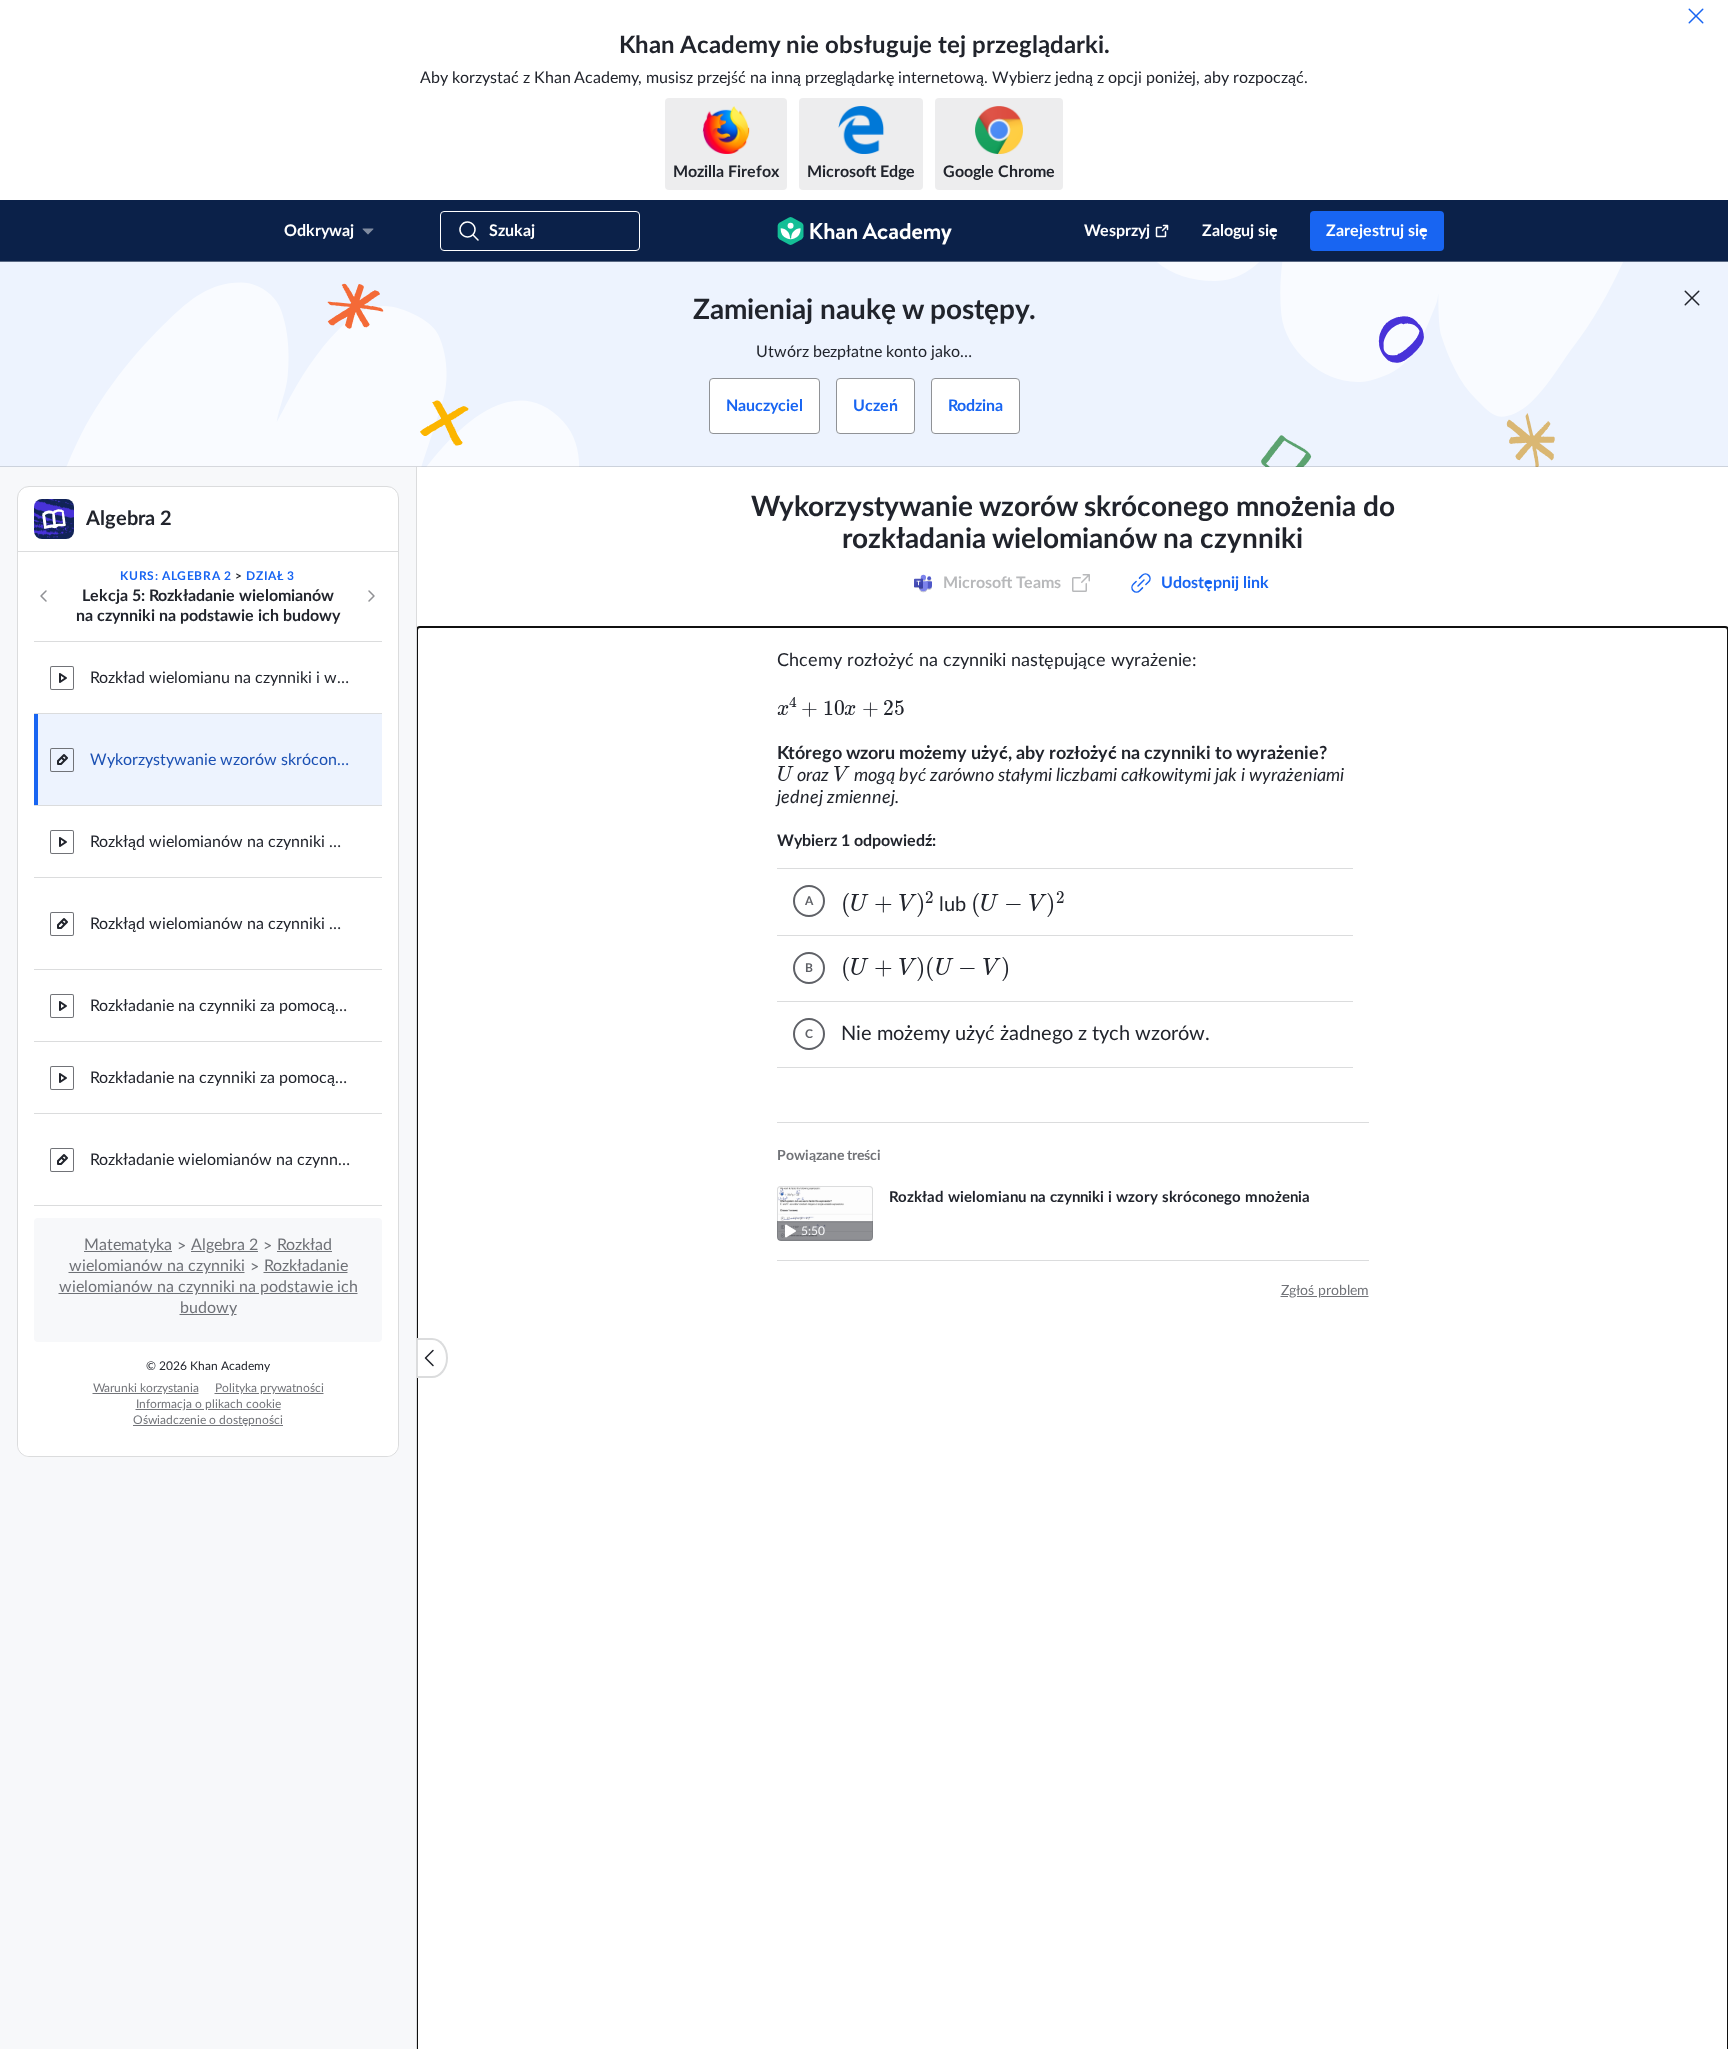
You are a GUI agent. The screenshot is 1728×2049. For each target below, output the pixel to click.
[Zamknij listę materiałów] (432, 1358)
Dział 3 (270, 576)
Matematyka (128, 1245)
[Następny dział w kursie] (371, 596)
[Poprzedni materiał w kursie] (44, 596)
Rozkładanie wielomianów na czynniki (220, 1160)
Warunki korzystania (146, 1388)
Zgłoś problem (1325, 1291)
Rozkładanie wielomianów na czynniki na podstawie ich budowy (208, 1287)
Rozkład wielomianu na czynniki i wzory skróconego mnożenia (220, 678)
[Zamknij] (1696, 16)
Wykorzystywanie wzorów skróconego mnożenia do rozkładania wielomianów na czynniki (220, 760)
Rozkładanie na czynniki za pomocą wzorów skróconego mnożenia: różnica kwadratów (220, 1078)
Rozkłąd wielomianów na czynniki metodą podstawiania (220, 842)
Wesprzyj (1117, 231)
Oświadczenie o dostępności (208, 1420)
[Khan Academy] (864, 231)
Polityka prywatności (269, 1388)
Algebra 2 (224, 1245)
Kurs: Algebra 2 (175, 576)
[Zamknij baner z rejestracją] (1692, 298)
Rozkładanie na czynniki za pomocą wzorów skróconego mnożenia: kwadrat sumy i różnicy (220, 1006)
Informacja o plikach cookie (208, 1404)
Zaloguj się (1240, 231)
